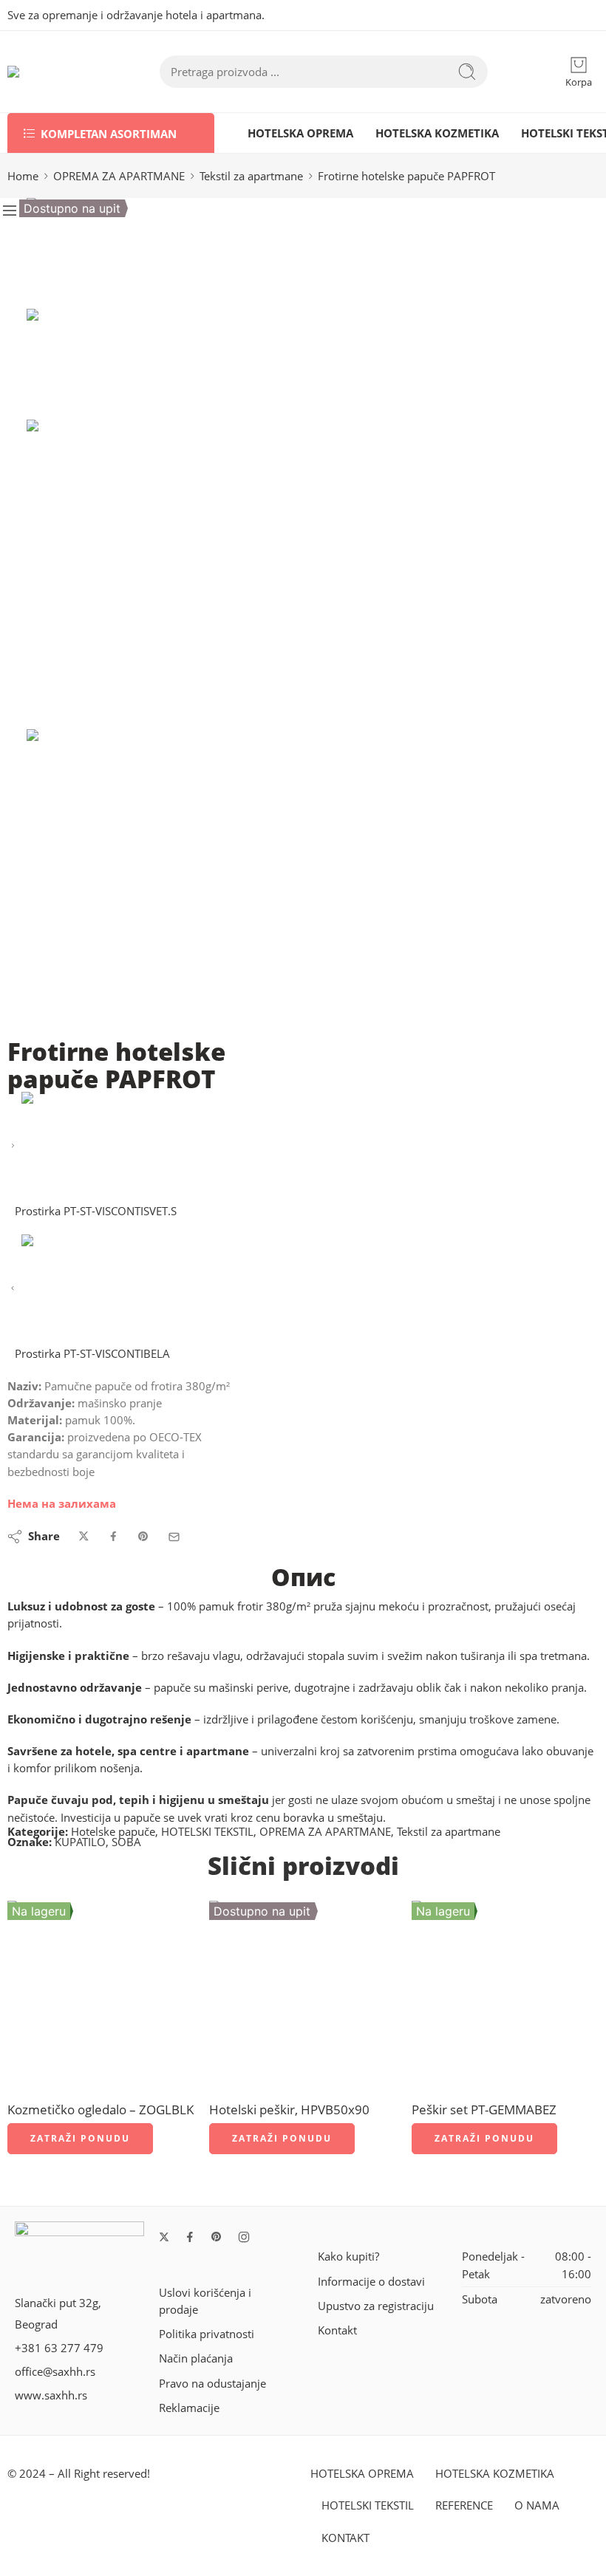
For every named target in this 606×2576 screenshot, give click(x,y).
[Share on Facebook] (113, 1537)
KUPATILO (80, 1842)
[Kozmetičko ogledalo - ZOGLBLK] (101, 1994)
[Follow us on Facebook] (190, 2237)
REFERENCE (464, 2505)
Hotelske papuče (113, 1832)
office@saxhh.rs (55, 2372)
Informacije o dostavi (371, 2282)
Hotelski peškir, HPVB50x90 (289, 2109)
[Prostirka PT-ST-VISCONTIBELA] (13, 1289)
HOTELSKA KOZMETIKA (437, 133)
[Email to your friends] (174, 1537)
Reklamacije (189, 2408)
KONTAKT (345, 2538)
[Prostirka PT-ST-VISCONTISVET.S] (13, 1146)
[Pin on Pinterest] (143, 1537)
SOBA (126, 1842)
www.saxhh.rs (51, 2395)
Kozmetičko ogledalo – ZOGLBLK (101, 2109)
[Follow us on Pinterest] (217, 2237)
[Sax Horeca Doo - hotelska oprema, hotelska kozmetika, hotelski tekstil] (54, 72)
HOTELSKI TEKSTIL (207, 1832)
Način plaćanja (196, 2358)
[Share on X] (84, 1537)
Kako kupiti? (348, 2256)
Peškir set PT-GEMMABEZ (484, 2109)
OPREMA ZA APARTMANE (119, 176)
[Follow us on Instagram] (244, 2237)
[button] (80, 2139)
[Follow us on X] (164, 2237)
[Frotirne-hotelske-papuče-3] (181, 884)
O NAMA (537, 2505)
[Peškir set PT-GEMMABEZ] (505, 1994)
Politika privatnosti (207, 2334)
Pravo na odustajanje (212, 2384)
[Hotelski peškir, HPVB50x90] (303, 1994)
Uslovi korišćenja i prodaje (205, 2301)
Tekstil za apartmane (251, 176)
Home (23, 176)
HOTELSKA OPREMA (300, 133)
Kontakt (337, 2330)
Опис (303, 1577)
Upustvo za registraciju (376, 2306)
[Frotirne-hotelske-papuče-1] (82, 252)
